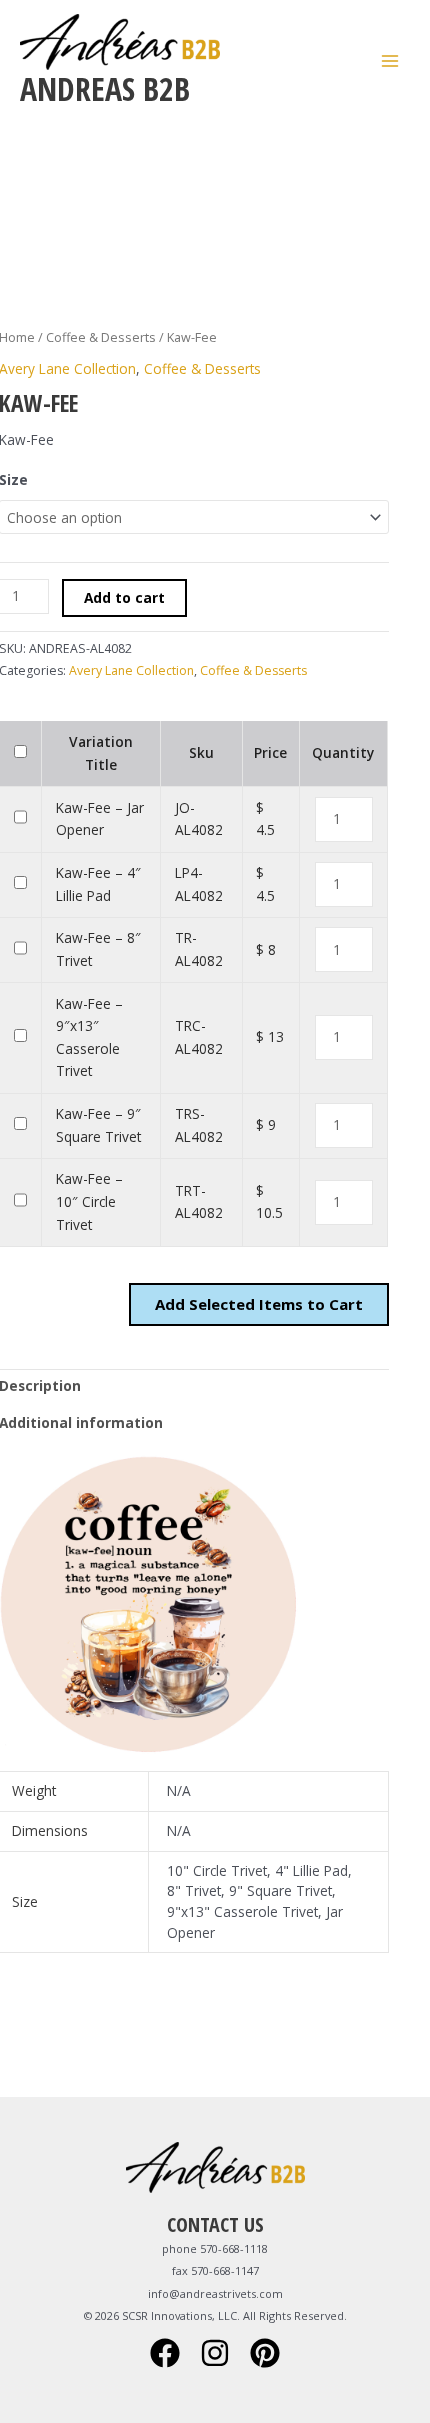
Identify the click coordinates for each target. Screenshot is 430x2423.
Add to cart (124, 597)
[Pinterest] (265, 2353)
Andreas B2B (105, 88)
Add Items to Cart (259, 1304)
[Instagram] (215, 2353)
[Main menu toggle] (390, 60)
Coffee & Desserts (101, 337)
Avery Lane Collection (131, 670)
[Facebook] (165, 2353)
